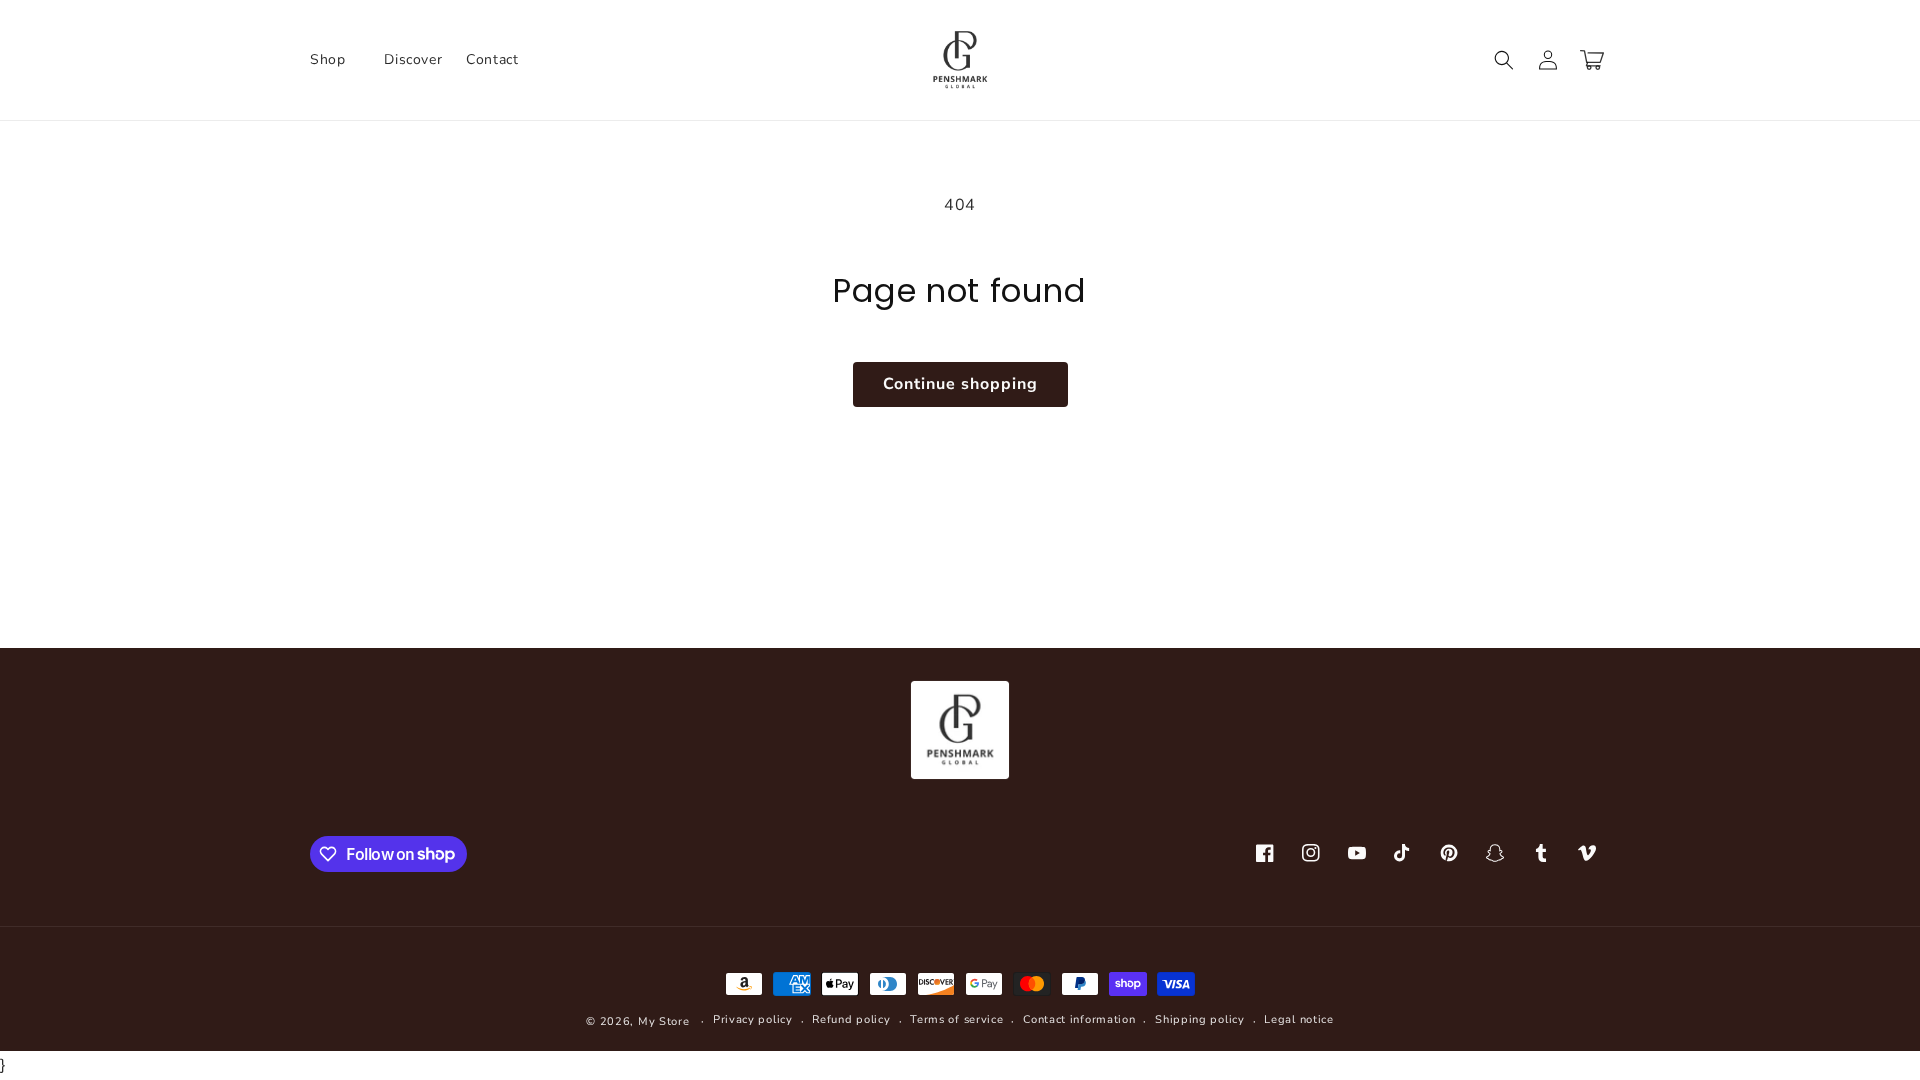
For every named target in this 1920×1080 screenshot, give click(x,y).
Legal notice (1298, 1019)
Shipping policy (1200, 1019)
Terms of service (956, 1019)
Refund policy (851, 1019)
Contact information (1079, 1019)
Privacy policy (753, 1019)
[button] (335, 60)
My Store (664, 1021)
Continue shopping (960, 384)
